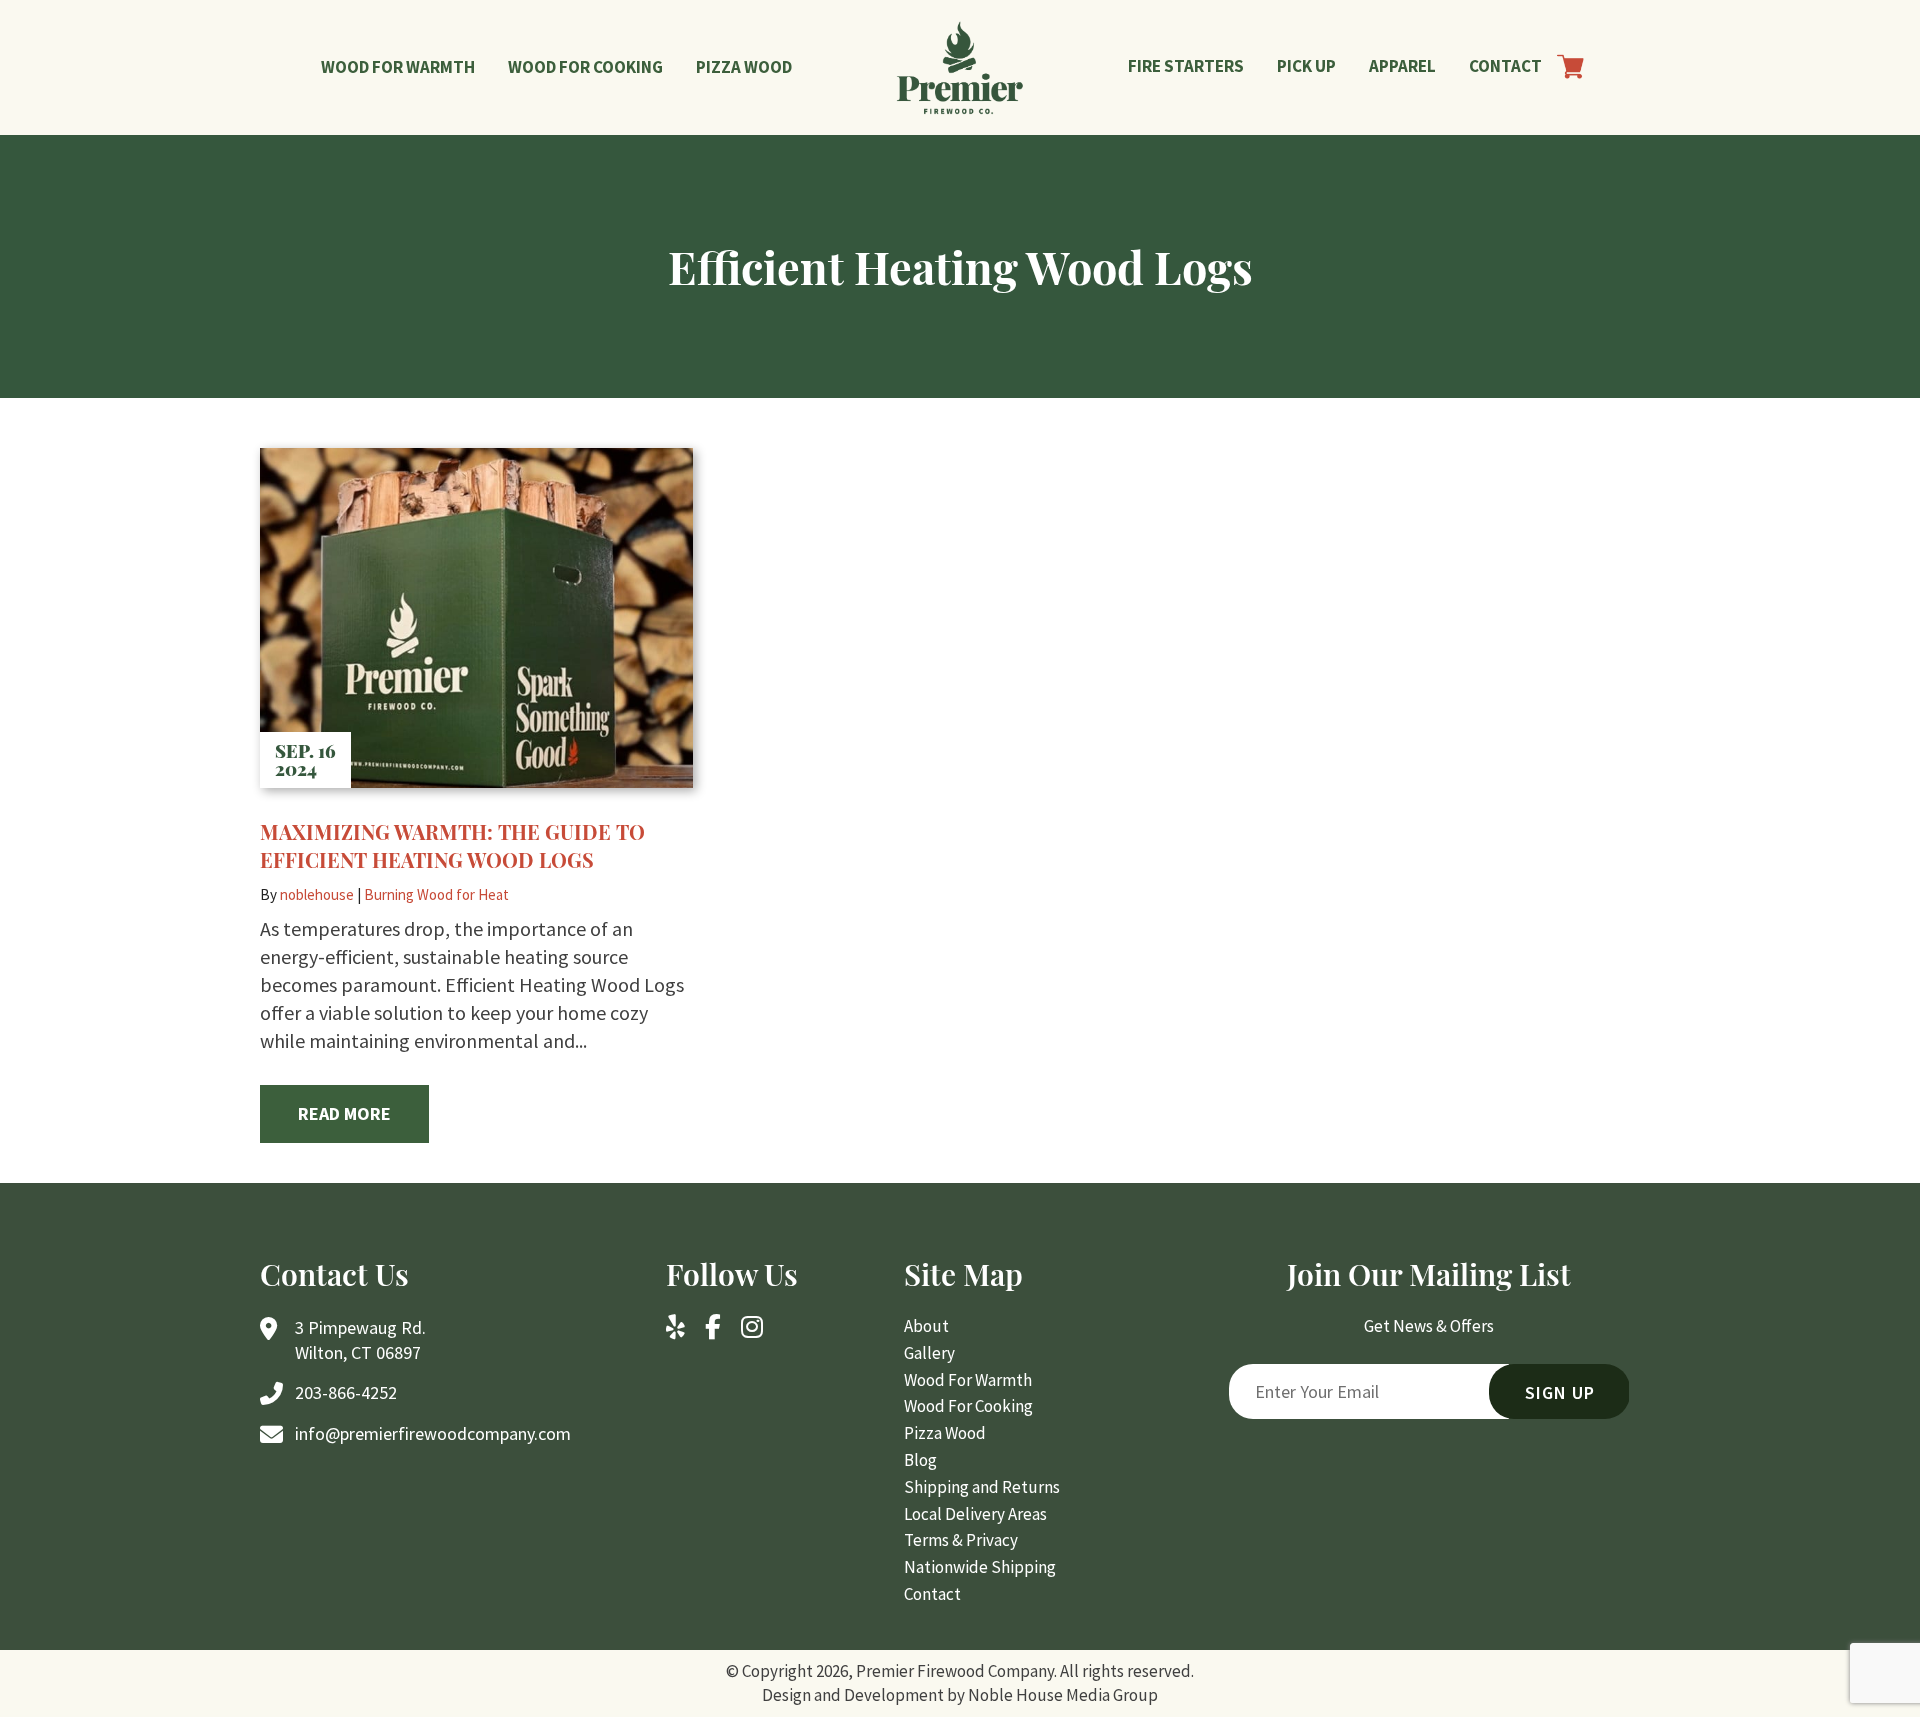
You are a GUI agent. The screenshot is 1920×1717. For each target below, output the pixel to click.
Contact (1505, 66)
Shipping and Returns (982, 1487)
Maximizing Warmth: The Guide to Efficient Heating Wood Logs (452, 845)
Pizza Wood (744, 67)
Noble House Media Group (1063, 1695)
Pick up (1306, 66)
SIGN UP (1560, 1392)
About (926, 1326)
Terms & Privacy (961, 1540)
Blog (920, 1460)
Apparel (1402, 66)
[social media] (675, 1329)
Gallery (929, 1353)
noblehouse (317, 894)
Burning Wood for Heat (436, 894)
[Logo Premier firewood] (960, 67)
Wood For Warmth (398, 67)
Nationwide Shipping (980, 1567)
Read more (344, 1113)
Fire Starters (1186, 66)
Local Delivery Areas (975, 1514)
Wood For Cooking (585, 67)
